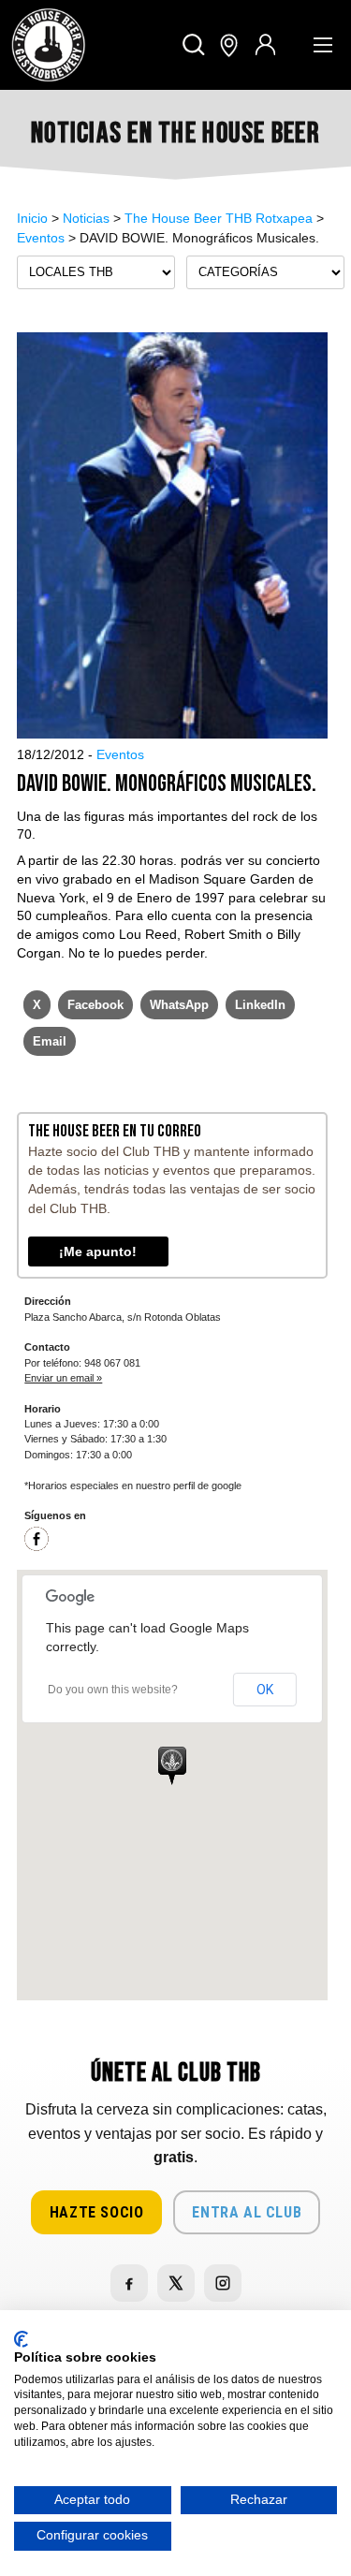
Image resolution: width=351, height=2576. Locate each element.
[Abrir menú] (323, 45)
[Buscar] (194, 45)
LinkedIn (260, 1005)
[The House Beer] (49, 45)
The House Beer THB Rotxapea (219, 218)
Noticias (86, 218)
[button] (172, 1765)
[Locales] (229, 45)
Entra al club (247, 2212)
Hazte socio (97, 2212)
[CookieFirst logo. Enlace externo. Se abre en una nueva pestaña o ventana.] (21, 2339)
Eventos (41, 238)
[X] (176, 2283)
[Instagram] (223, 2283)
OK (265, 1690)
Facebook (95, 1005)
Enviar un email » (63, 1378)
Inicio (32, 218)
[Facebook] (37, 1547)
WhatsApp (179, 1005)
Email (50, 1041)
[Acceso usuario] (265, 45)
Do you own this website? (113, 1690)
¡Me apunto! (98, 1251)
